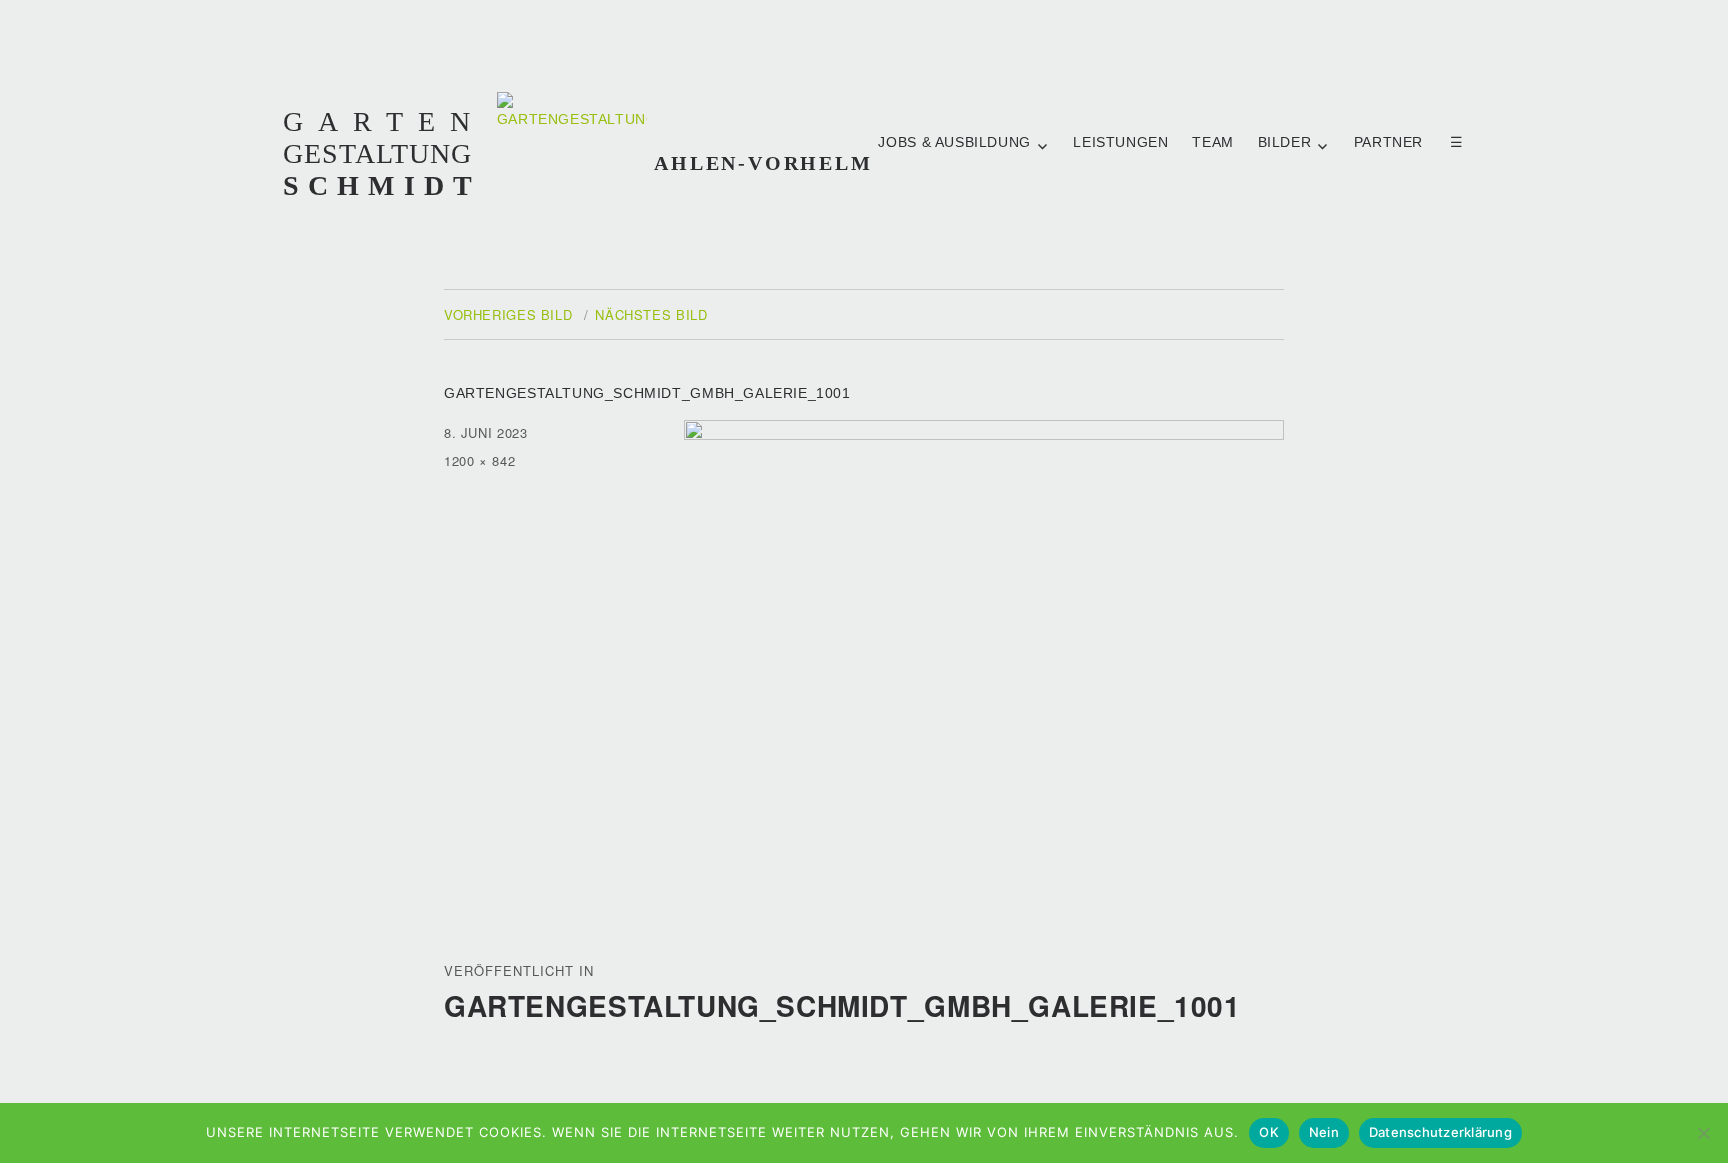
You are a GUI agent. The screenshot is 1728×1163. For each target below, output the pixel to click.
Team (1212, 142)
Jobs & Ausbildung (954, 142)
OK (1269, 1132)
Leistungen (1120, 142)
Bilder (1285, 142)
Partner (1390, 142)
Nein (1324, 1132)
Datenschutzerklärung (1440, 1132)
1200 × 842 (479, 460)
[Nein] (1703, 1133)
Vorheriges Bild (508, 314)
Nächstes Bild (651, 314)
